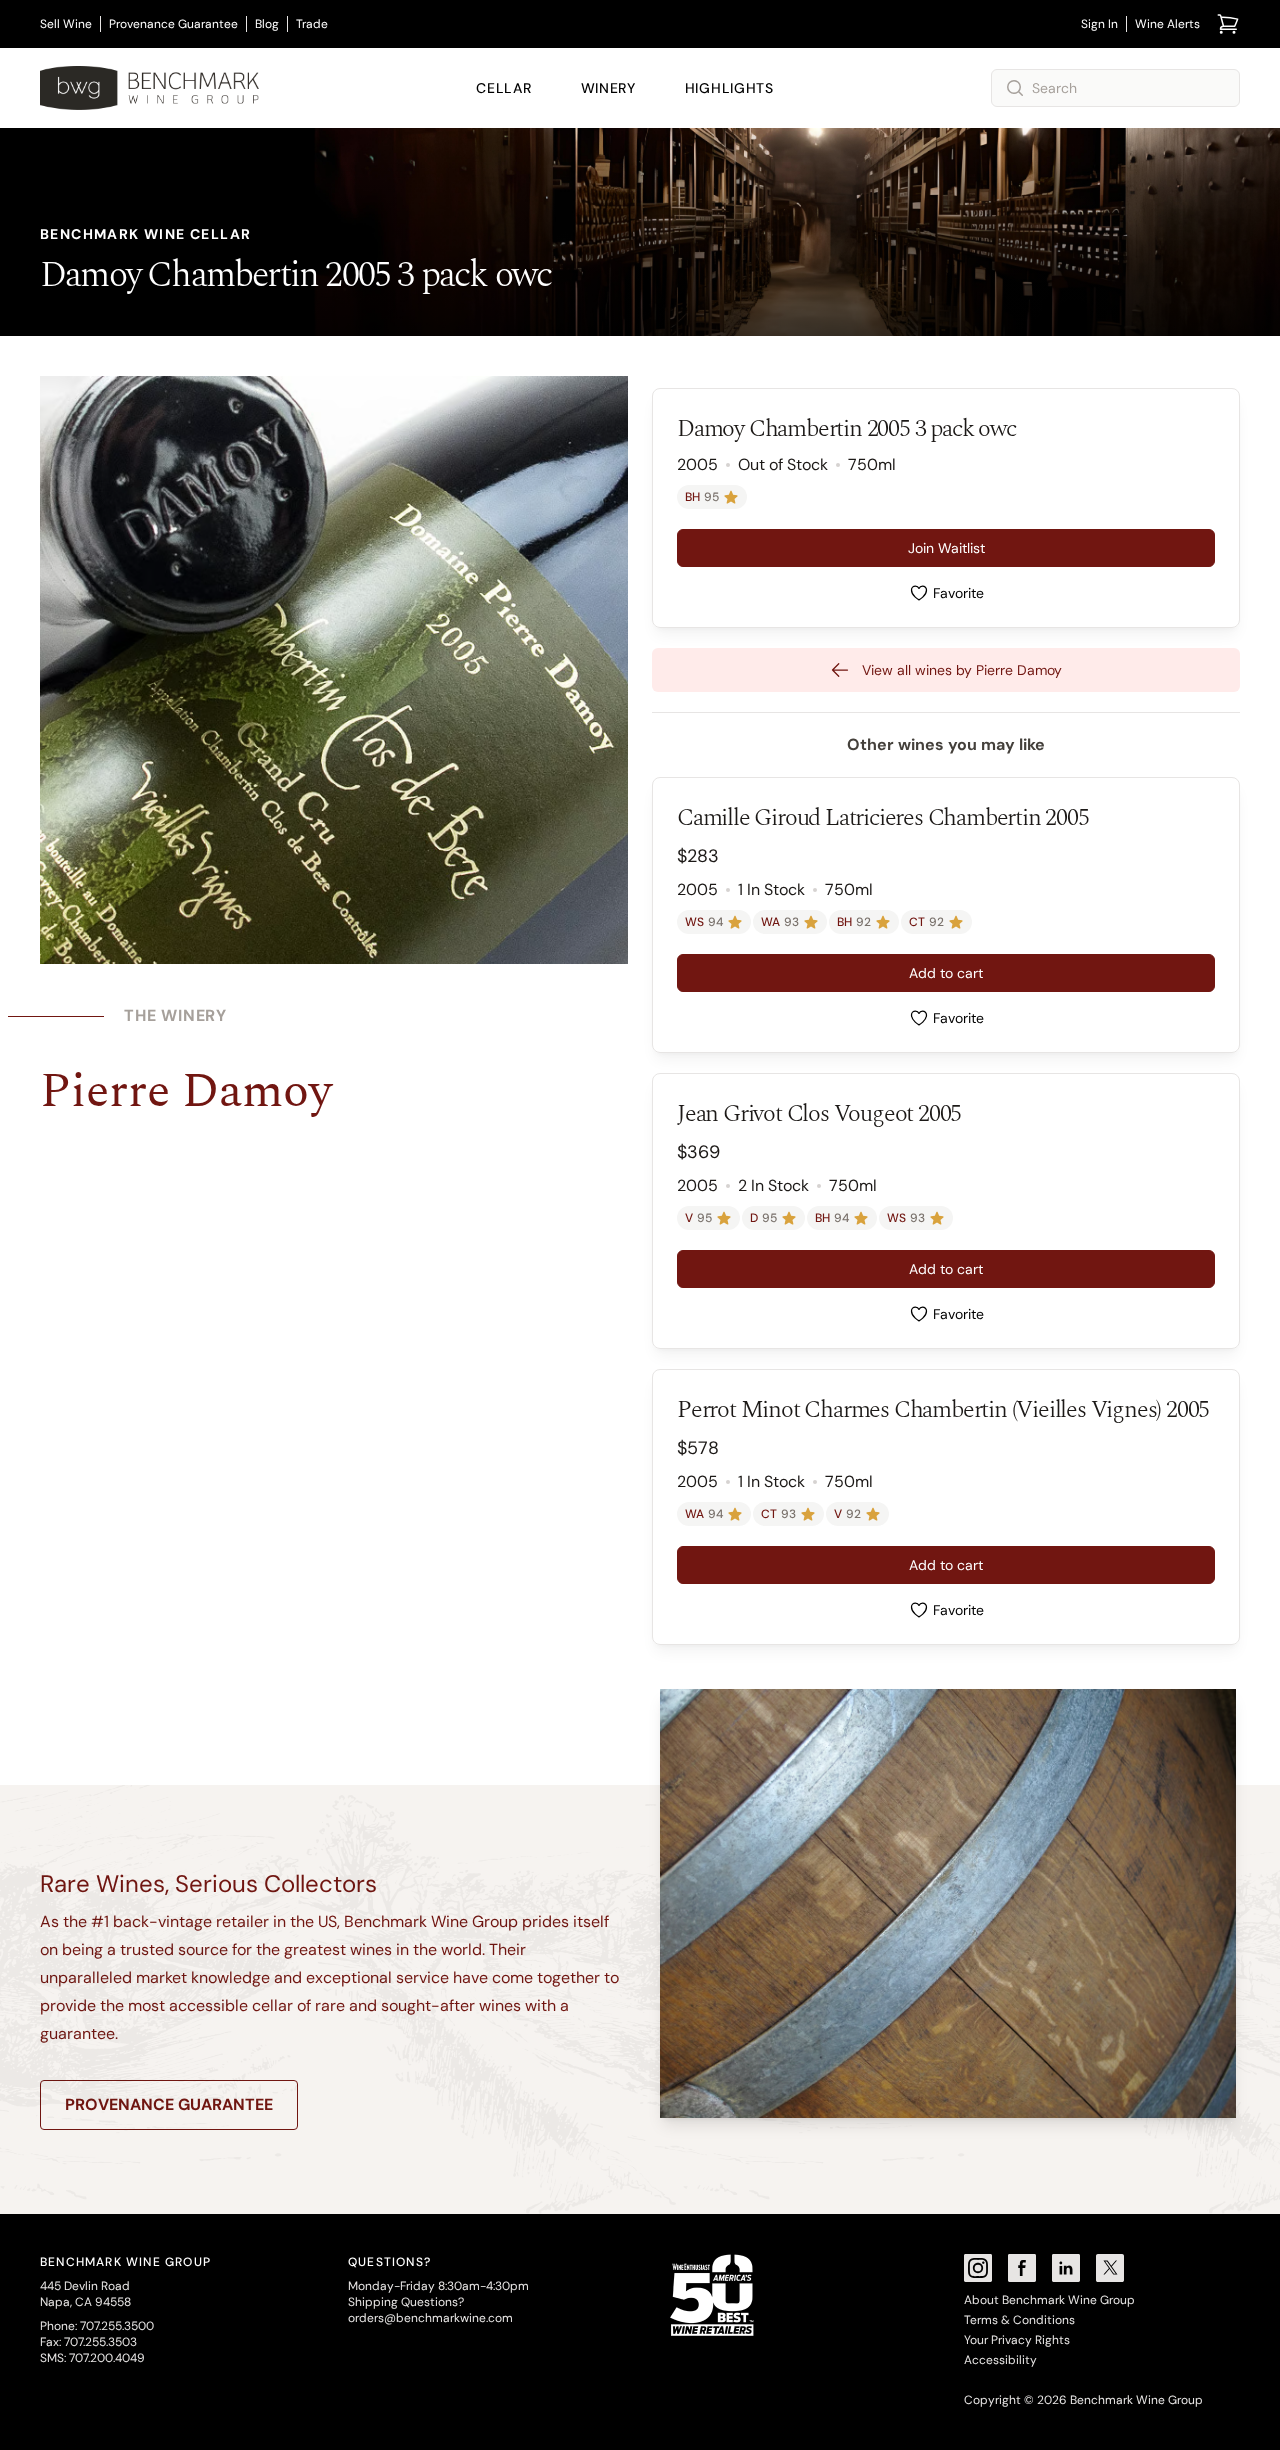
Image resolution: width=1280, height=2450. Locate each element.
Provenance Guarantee (173, 24)
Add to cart (946, 973)
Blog (267, 24)
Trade (312, 24)
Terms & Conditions (1019, 2320)
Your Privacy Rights (1017, 2340)
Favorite (958, 593)
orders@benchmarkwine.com (430, 2318)
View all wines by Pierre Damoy (962, 670)
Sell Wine (66, 24)
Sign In (1099, 24)
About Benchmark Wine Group (1049, 2300)
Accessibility (1000, 2360)
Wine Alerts (1167, 24)
